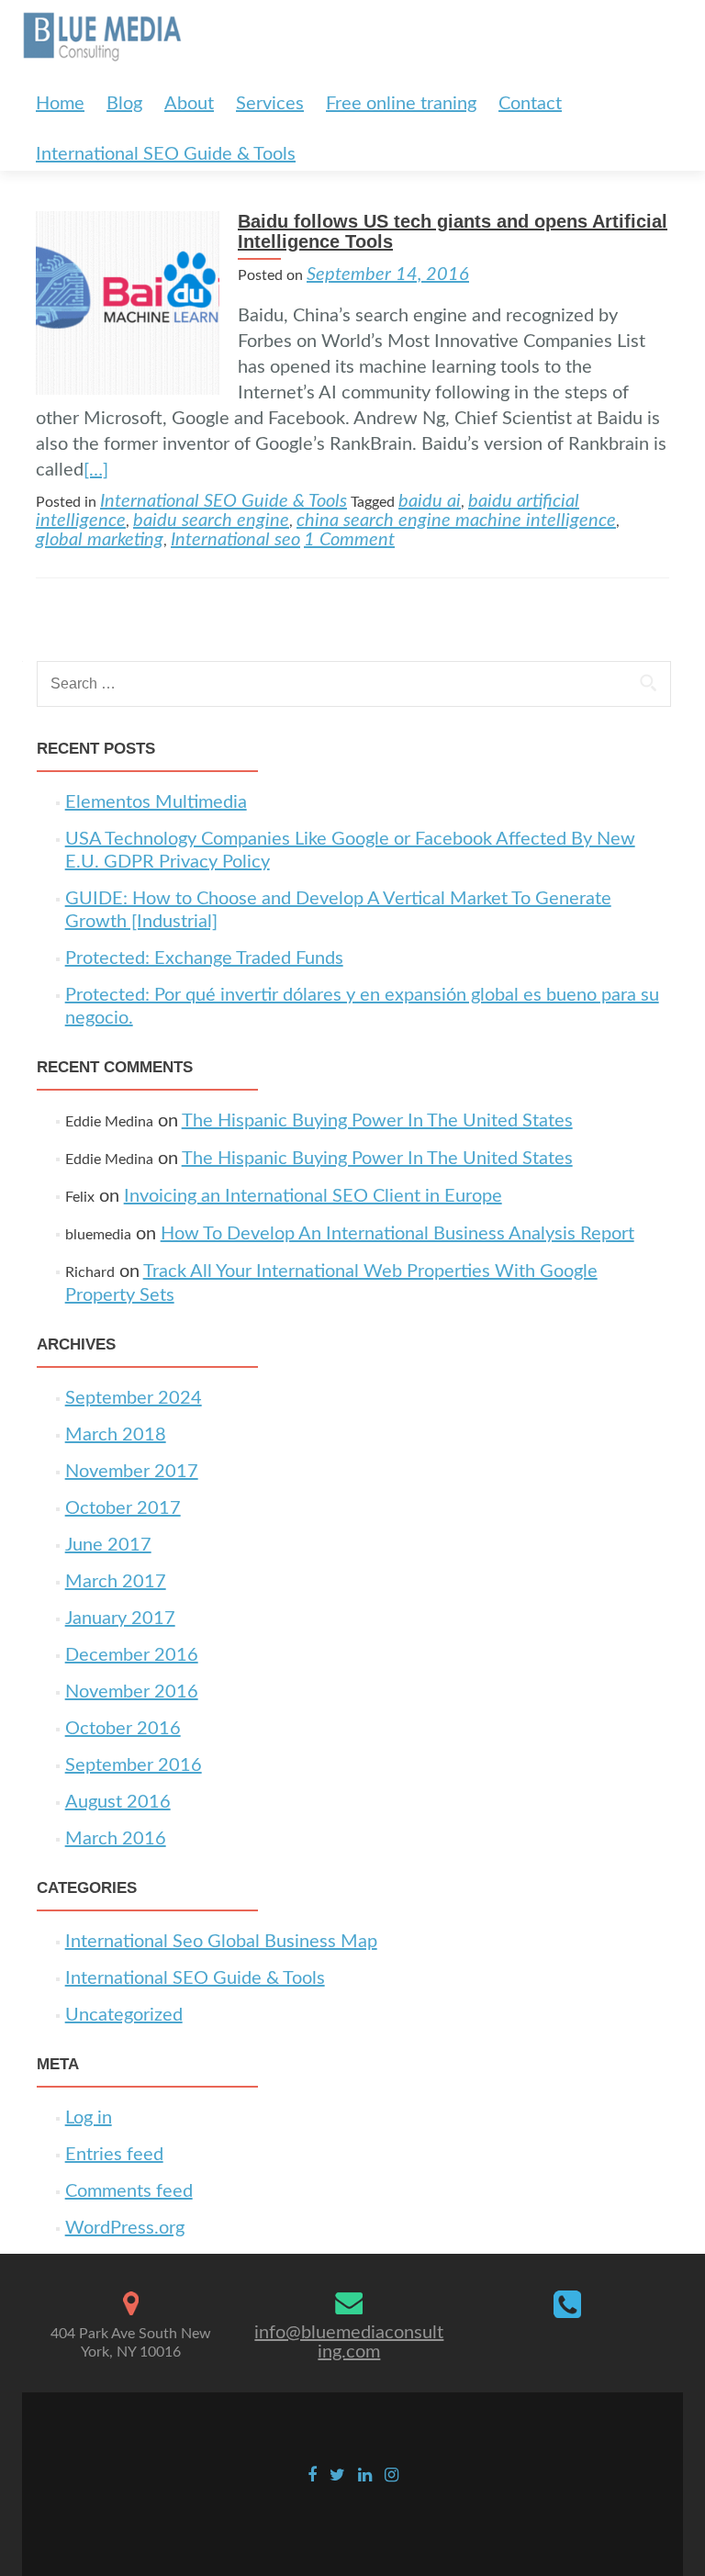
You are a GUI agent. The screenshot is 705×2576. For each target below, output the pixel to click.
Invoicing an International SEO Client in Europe (313, 1196)
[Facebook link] (312, 2475)
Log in (89, 2118)
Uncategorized (124, 2015)
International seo (235, 540)
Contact (530, 104)
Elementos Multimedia (156, 802)
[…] (96, 470)
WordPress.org (125, 2228)
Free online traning (401, 104)
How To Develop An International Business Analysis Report (397, 1234)
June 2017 (108, 1545)
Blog (124, 104)
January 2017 (120, 1618)
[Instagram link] (392, 2475)
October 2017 (123, 1508)
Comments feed (129, 2191)
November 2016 (132, 1692)
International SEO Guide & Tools (166, 154)
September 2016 (134, 1765)
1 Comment (349, 540)
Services (270, 104)
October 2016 (123, 1729)
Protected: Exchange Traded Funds (204, 958)
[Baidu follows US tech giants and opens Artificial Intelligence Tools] (128, 302)
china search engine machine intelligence (456, 521)
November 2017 (132, 1472)
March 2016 (116, 1839)
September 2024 (134, 1398)
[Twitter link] (337, 2475)
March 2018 (116, 1435)
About (189, 104)
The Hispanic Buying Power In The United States (377, 1121)
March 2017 (116, 1582)
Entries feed (114, 2155)
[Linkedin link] (365, 2475)
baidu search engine (211, 521)
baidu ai (430, 501)
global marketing (100, 540)
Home (60, 104)
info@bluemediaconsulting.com (349, 2342)
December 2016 (132, 1655)
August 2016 (118, 1802)
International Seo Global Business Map (221, 1942)
